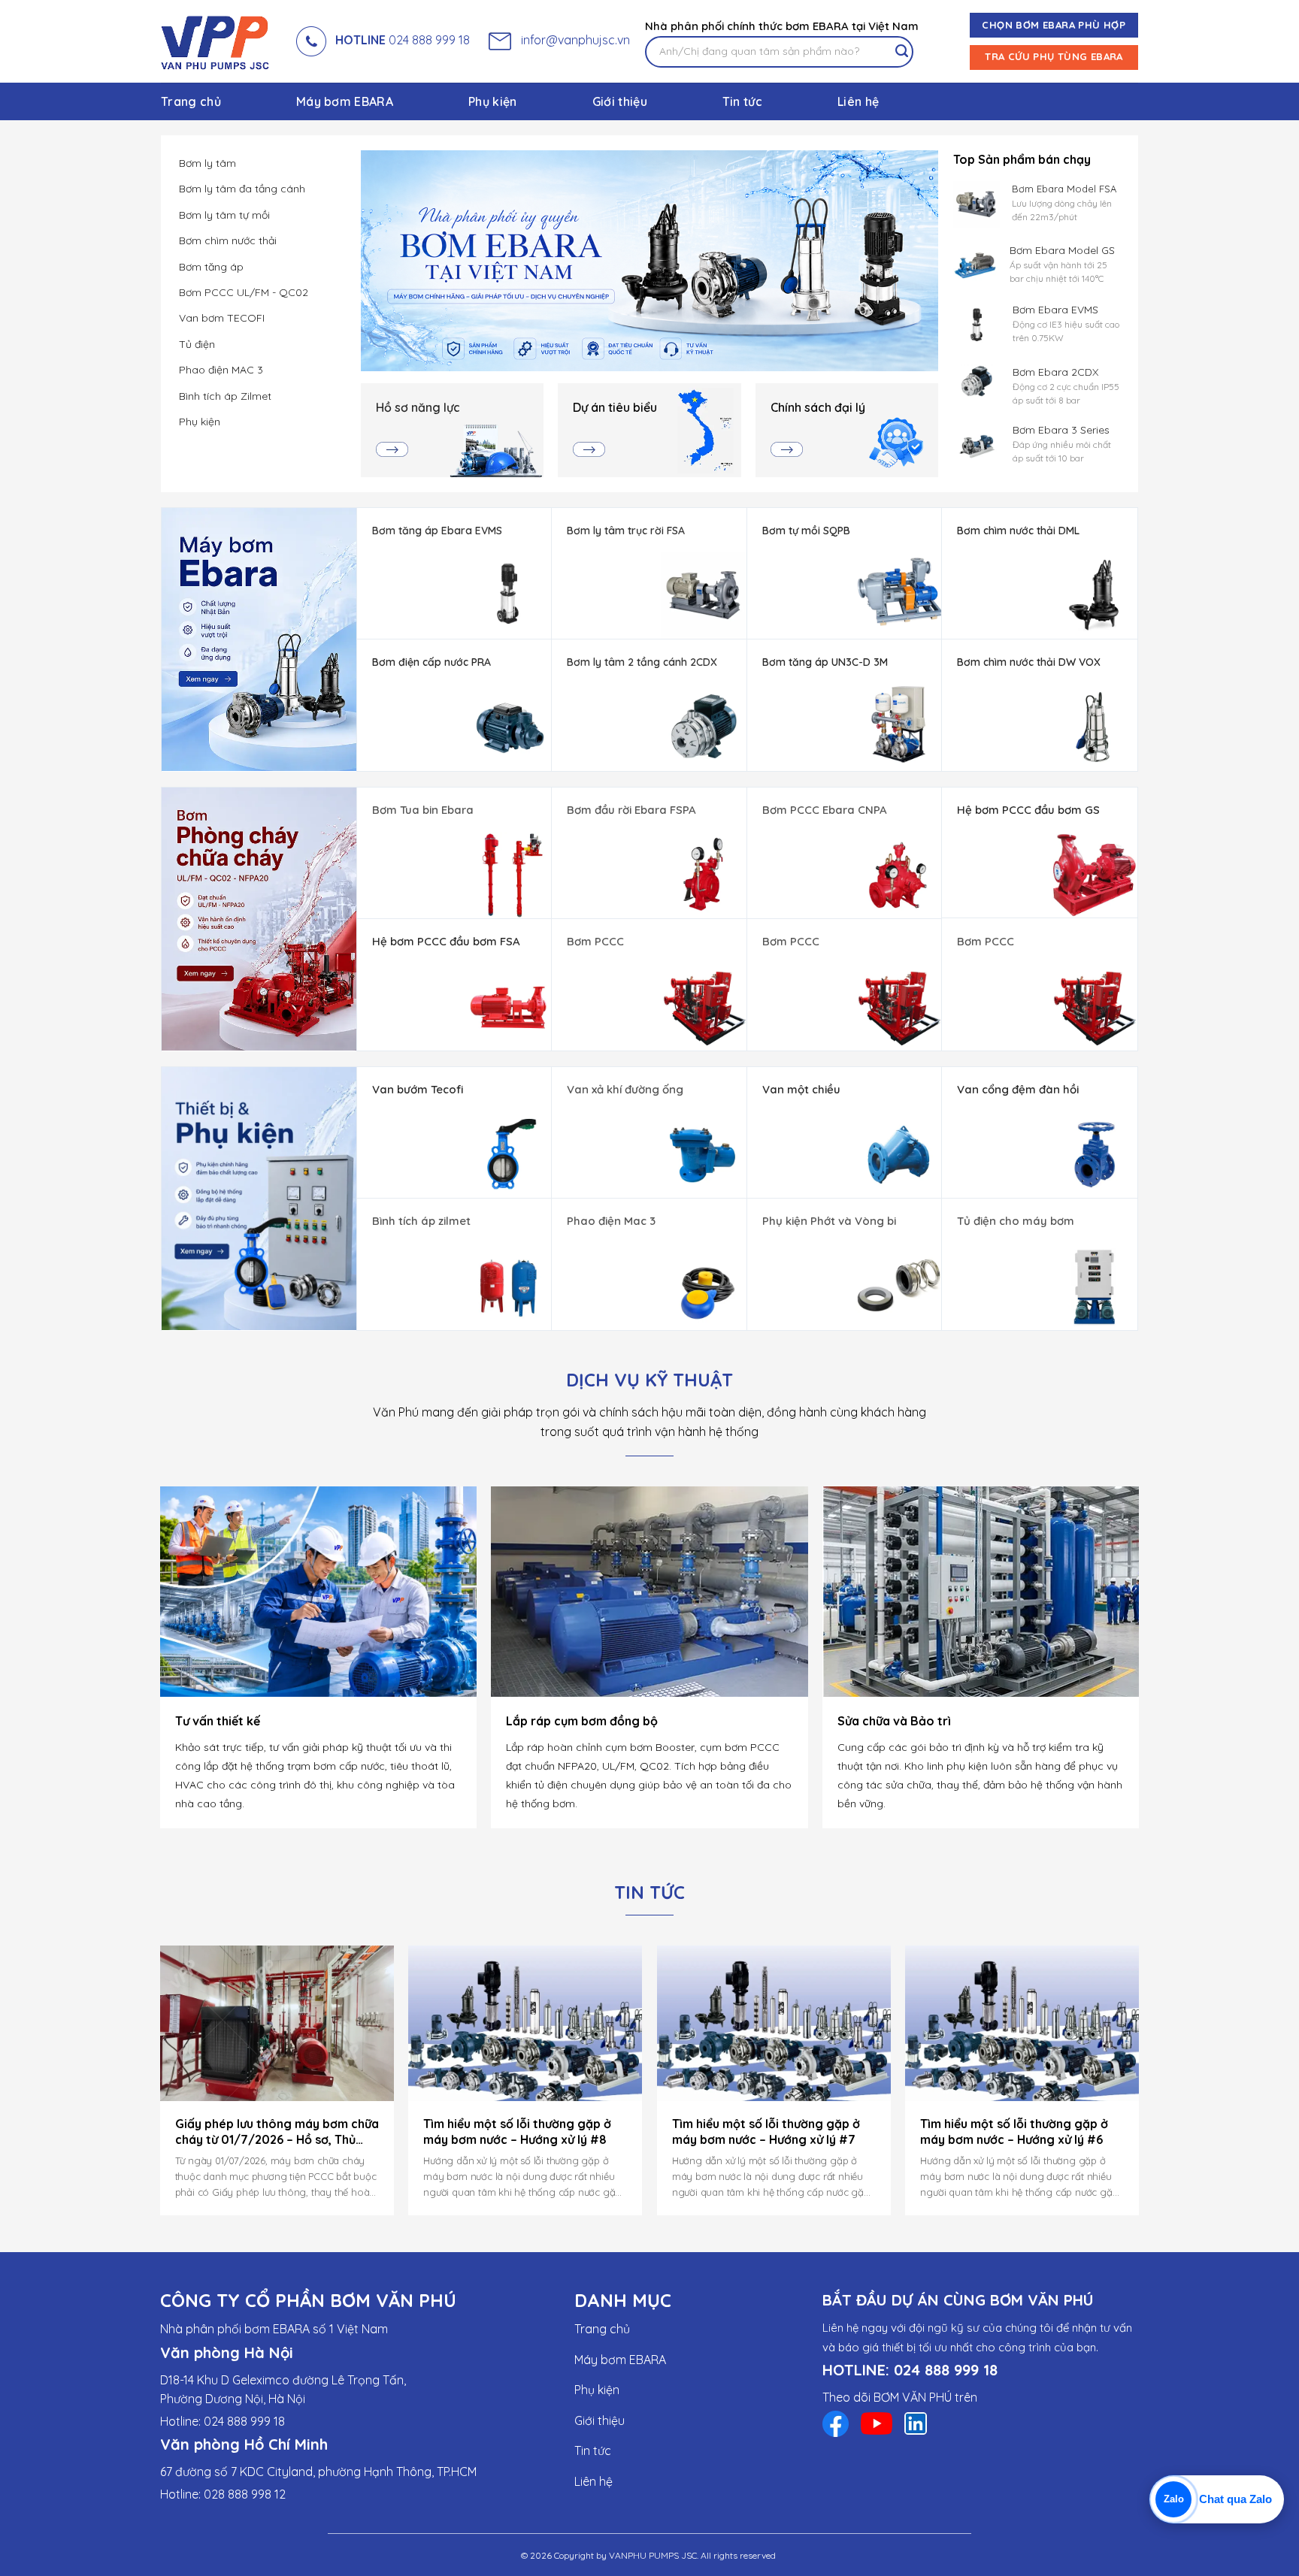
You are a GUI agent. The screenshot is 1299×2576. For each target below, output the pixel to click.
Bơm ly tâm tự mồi (224, 215)
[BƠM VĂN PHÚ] (217, 41)
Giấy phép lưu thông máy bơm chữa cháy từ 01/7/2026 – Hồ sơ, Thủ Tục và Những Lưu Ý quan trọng (277, 2132)
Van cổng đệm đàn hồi (1018, 1089)
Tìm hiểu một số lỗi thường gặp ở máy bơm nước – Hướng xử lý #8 (517, 2132)
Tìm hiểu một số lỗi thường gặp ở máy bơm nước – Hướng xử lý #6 (1014, 2132)
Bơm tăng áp (211, 267)
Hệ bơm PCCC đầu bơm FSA (446, 941)
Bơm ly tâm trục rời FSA (626, 531)
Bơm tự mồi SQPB (806, 531)
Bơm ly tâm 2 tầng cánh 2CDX (642, 662)
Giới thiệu (620, 101)
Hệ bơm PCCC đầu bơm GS (1028, 810)
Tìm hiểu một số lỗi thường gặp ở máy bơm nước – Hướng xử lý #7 (766, 2132)
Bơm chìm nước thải (228, 240)
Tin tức (742, 101)
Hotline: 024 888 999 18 (223, 2421)
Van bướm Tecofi (418, 1089)
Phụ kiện (493, 101)
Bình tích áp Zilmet (225, 396)
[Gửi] (902, 52)
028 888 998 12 (245, 2494)
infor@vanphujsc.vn (572, 40)
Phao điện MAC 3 (221, 370)
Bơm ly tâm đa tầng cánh (242, 189)
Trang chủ (191, 101)
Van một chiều (801, 1089)
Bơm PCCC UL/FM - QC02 (244, 292)
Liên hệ (858, 101)
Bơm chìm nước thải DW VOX (1029, 662)
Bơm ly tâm (207, 163)
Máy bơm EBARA (345, 101)
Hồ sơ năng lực (418, 407)
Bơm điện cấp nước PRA (431, 662)
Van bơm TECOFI (222, 318)
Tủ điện (197, 344)
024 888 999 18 (403, 40)
